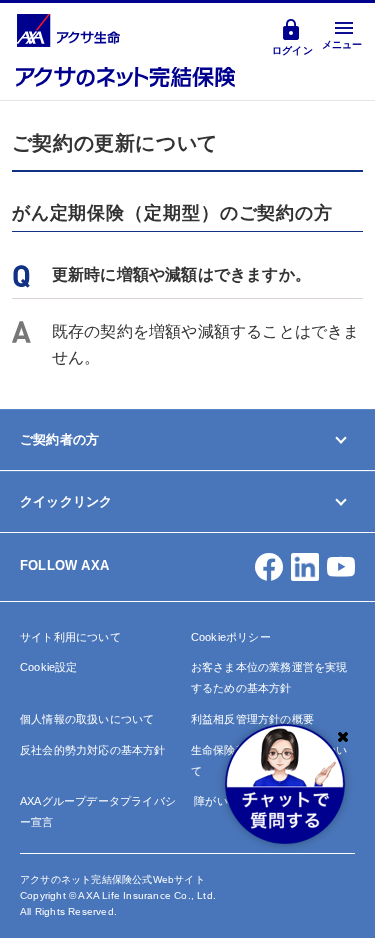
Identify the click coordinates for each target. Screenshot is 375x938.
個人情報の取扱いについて (87, 719)
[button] (269, 567)
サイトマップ (56, 622)
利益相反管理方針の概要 (252, 719)
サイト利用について (70, 637)
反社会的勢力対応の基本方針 (93, 750)
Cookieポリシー (231, 637)
